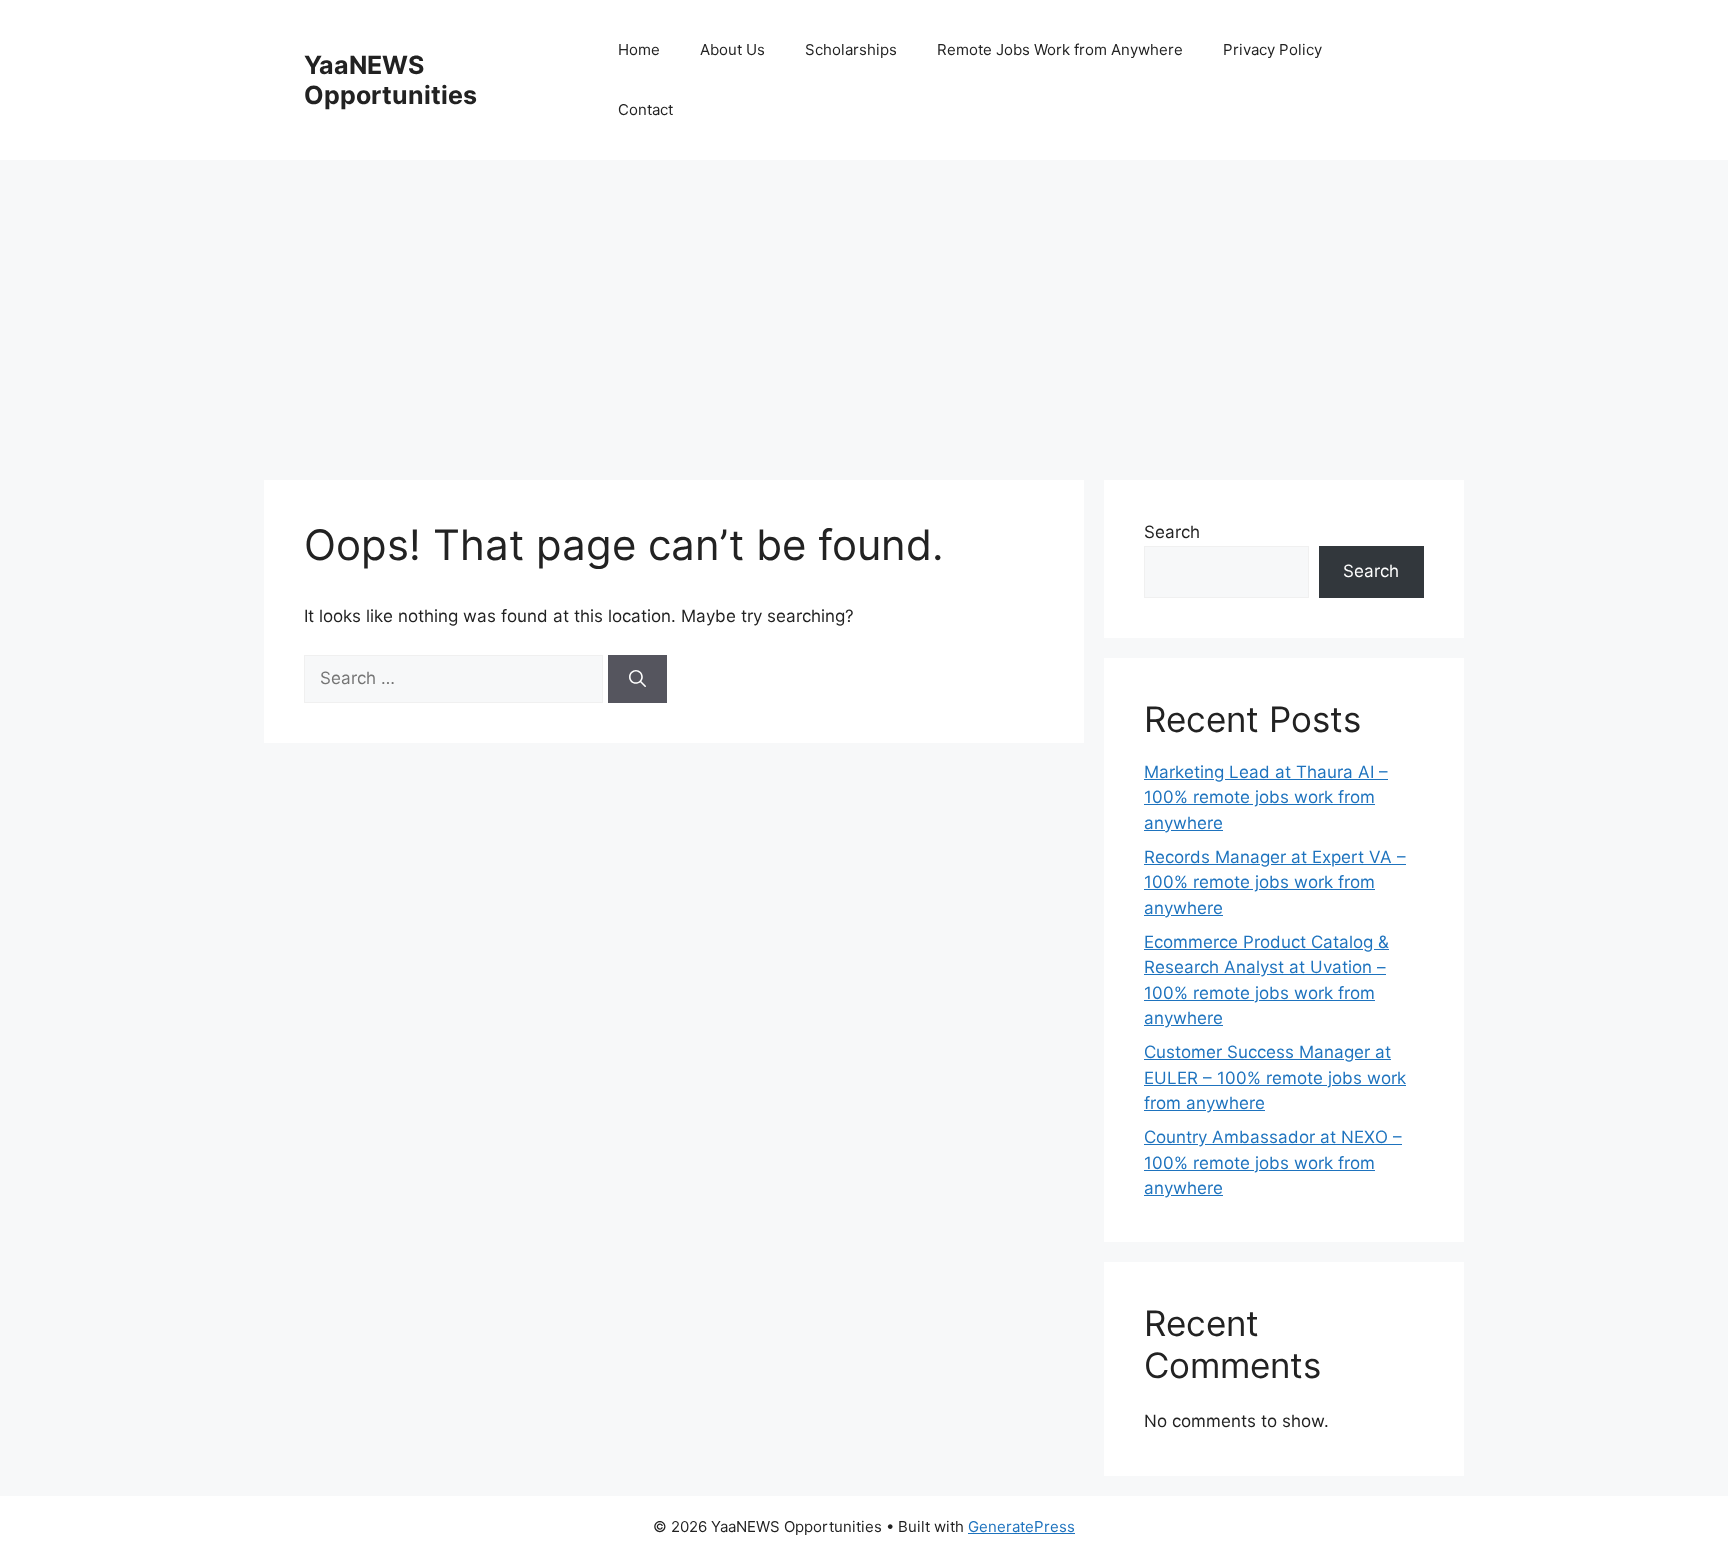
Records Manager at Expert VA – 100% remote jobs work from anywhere (1275, 882)
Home (639, 49)
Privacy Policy (1272, 49)
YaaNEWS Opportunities (390, 80)
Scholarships (851, 49)
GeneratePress (1021, 1526)
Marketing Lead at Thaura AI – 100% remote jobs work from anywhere (1266, 797)
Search (1172, 532)
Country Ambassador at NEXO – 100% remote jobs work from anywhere (1273, 1162)
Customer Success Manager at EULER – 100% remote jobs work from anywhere (1275, 1077)
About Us (732, 49)
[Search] (637, 679)
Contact (645, 109)
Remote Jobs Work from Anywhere (1060, 49)
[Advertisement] (864, 310)
